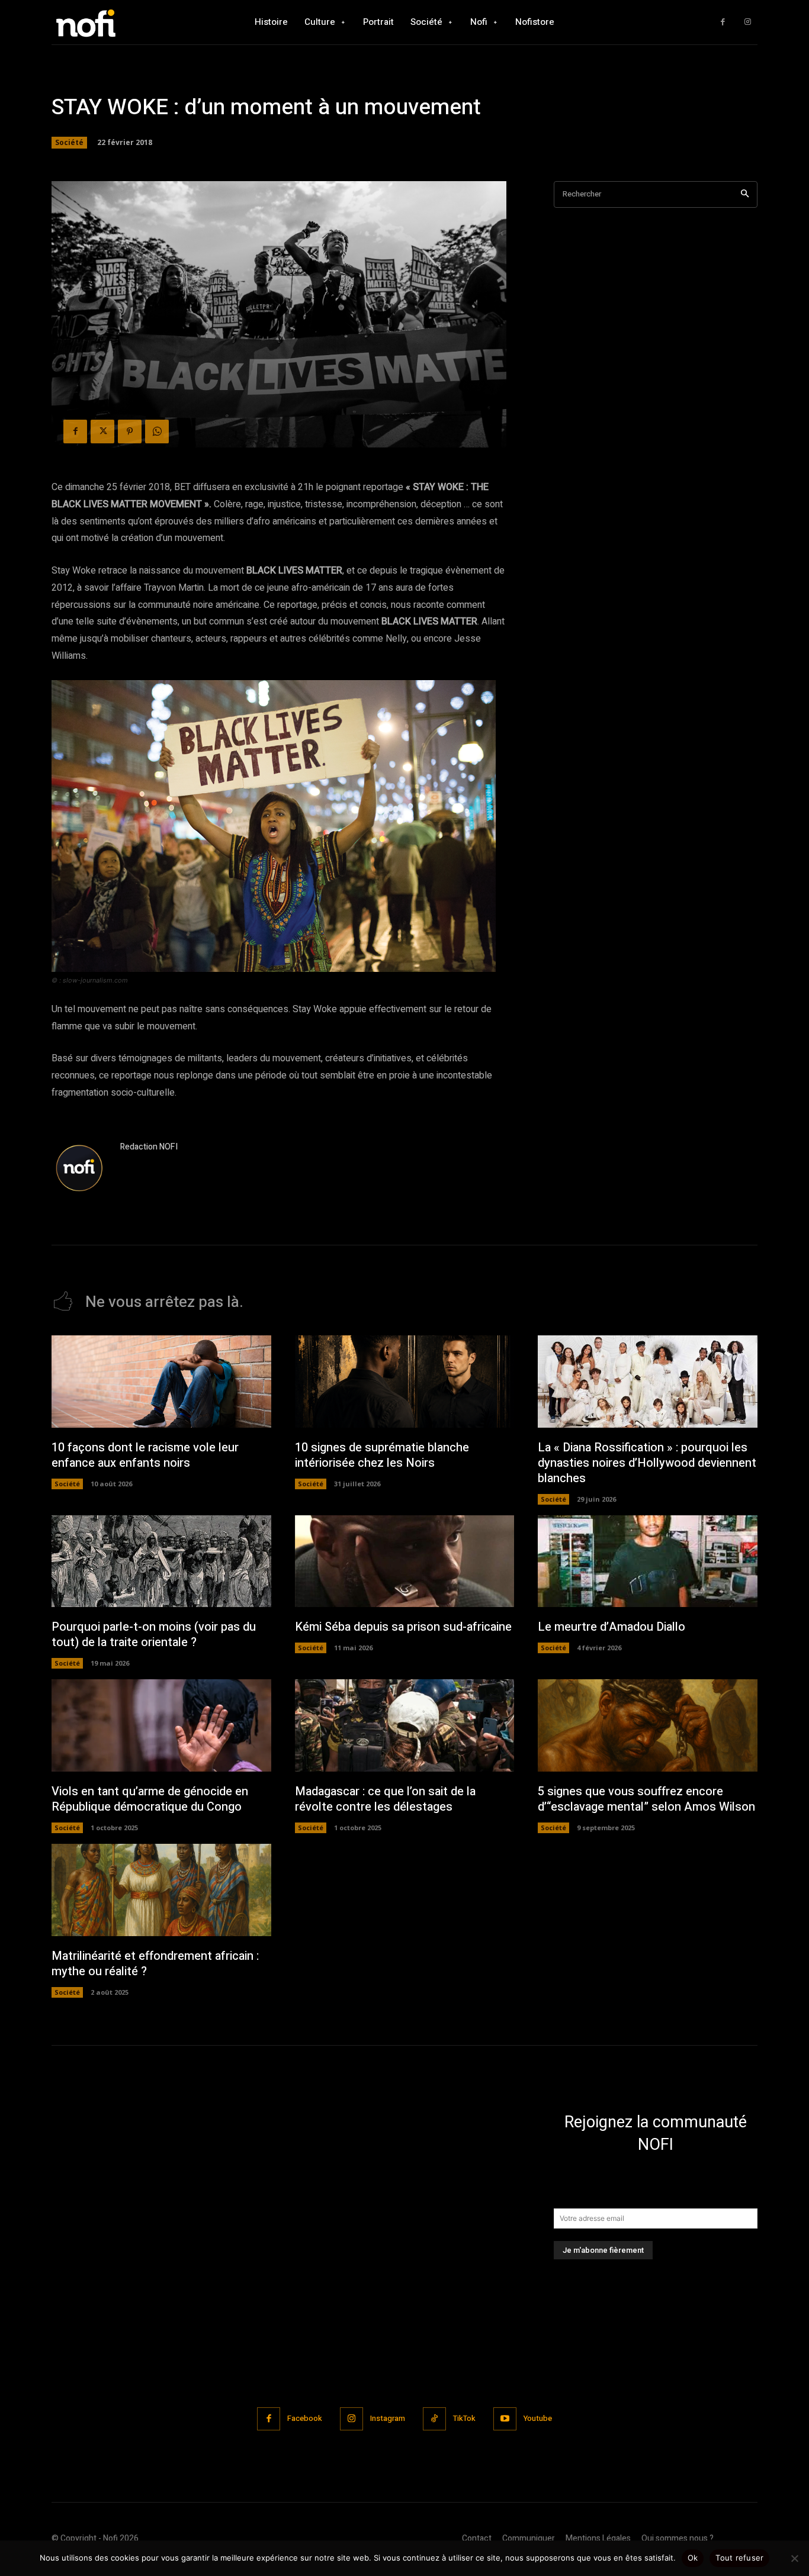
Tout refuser (739, 2558)
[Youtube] (505, 2419)
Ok (693, 2558)
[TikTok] (434, 2419)
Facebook (305, 2418)
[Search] (745, 194)
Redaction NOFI (149, 1147)
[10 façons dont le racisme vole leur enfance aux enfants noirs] (161, 1382)
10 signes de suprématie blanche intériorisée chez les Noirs (382, 1455)
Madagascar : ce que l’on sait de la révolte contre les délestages (385, 1799)
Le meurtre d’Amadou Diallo (611, 1627)
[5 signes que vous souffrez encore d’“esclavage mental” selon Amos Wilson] (648, 1725)
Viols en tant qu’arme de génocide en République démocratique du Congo (150, 1799)
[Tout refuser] (794, 2558)
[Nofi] (117, 22)
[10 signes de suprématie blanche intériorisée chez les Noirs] (405, 1382)
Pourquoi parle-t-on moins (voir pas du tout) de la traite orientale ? (154, 1635)
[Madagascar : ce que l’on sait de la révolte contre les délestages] (405, 1725)
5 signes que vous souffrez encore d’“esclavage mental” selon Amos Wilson (646, 1799)
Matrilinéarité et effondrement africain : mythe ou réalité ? (155, 1964)
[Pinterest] (130, 432)
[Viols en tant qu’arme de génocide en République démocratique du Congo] (161, 1725)
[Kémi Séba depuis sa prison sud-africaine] (405, 1561)
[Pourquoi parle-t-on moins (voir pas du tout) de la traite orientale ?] (161, 1561)
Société (69, 142)
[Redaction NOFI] (80, 1169)
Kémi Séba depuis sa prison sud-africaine (403, 1627)
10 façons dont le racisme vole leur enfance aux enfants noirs (145, 1455)
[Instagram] (748, 22)
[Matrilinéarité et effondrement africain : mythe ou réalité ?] (161, 1890)
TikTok (464, 2418)
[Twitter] (102, 432)
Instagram (388, 2418)
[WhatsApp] (157, 432)
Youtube (538, 2418)
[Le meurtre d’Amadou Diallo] (648, 1561)
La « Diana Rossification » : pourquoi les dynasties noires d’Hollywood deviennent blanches (647, 1463)
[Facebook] (723, 22)
